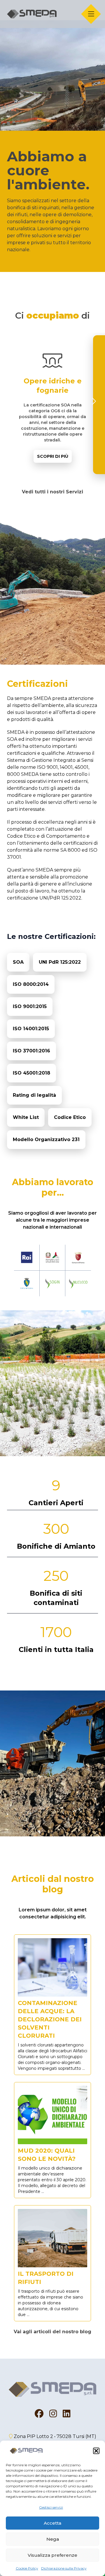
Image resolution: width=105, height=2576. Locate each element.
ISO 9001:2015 (30, 1006)
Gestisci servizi (51, 2507)
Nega (53, 2539)
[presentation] (12, 401)
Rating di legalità (34, 1095)
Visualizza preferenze (52, 2555)
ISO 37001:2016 (32, 1051)
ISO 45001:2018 (32, 1073)
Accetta (52, 2523)
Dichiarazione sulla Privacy (64, 2568)
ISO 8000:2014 (31, 984)
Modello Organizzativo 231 (46, 1139)
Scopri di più (52, 458)
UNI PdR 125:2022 (60, 962)
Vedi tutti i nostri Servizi (52, 492)
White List (26, 1117)
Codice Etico (70, 1117)
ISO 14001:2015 (31, 1029)
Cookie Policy (27, 2568)
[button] (96, 2451)
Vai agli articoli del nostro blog (52, 2332)
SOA (18, 962)
